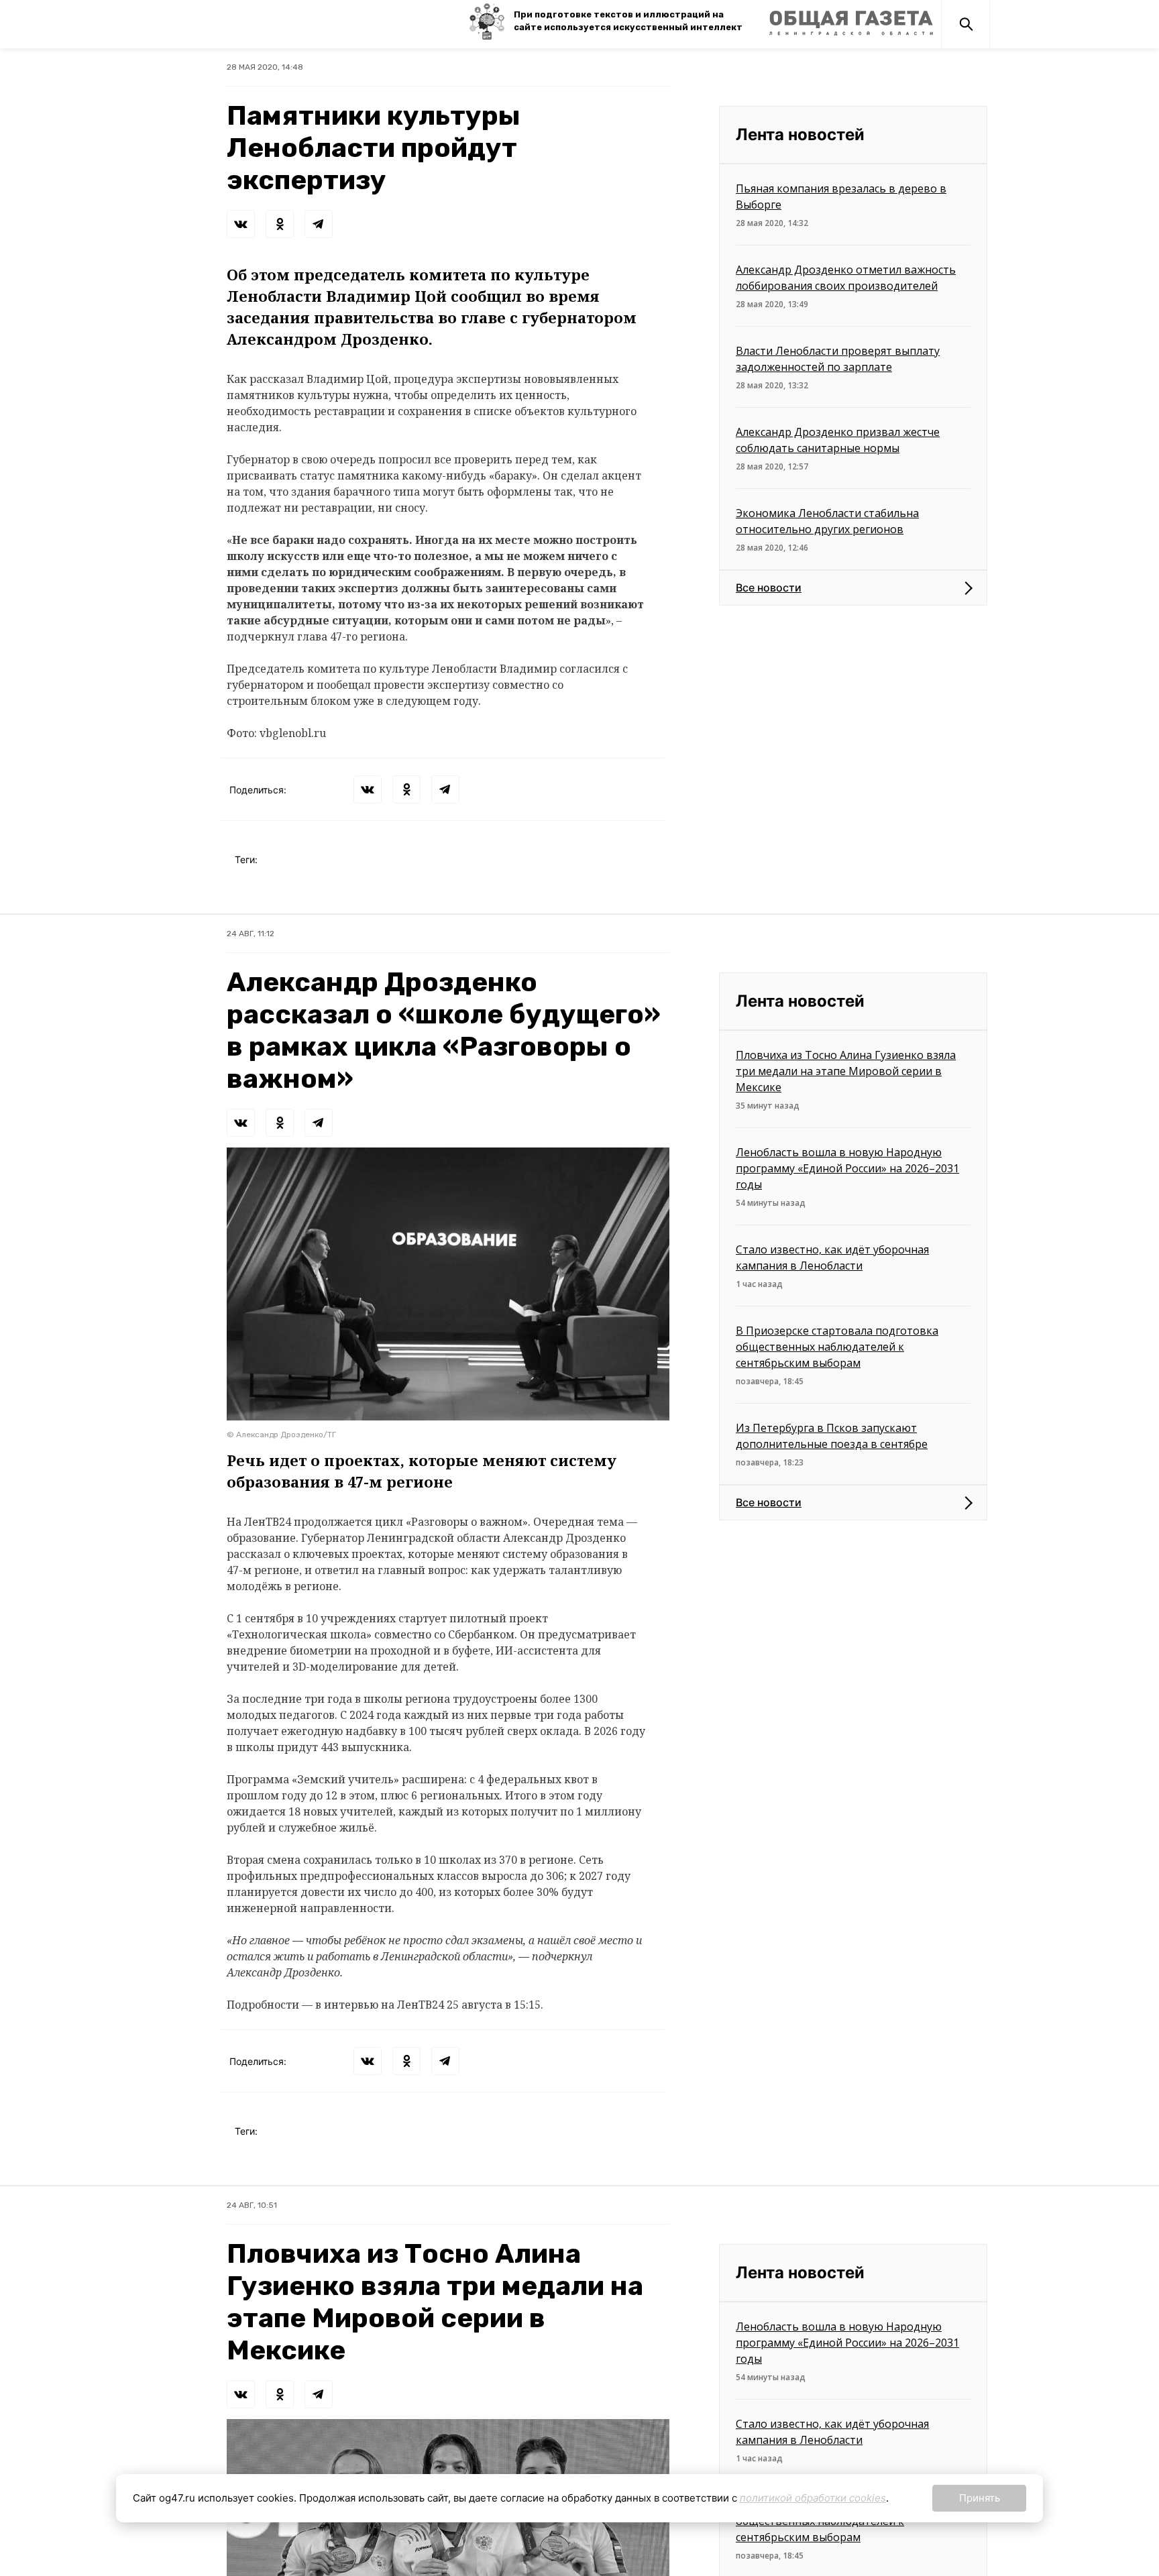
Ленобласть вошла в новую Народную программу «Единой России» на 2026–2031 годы (847, 1168)
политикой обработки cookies (813, 2498)
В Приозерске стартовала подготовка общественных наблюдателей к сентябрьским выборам (837, 1347)
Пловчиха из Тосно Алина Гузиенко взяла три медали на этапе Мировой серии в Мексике (846, 1071)
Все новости (769, 587)
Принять (980, 2498)
